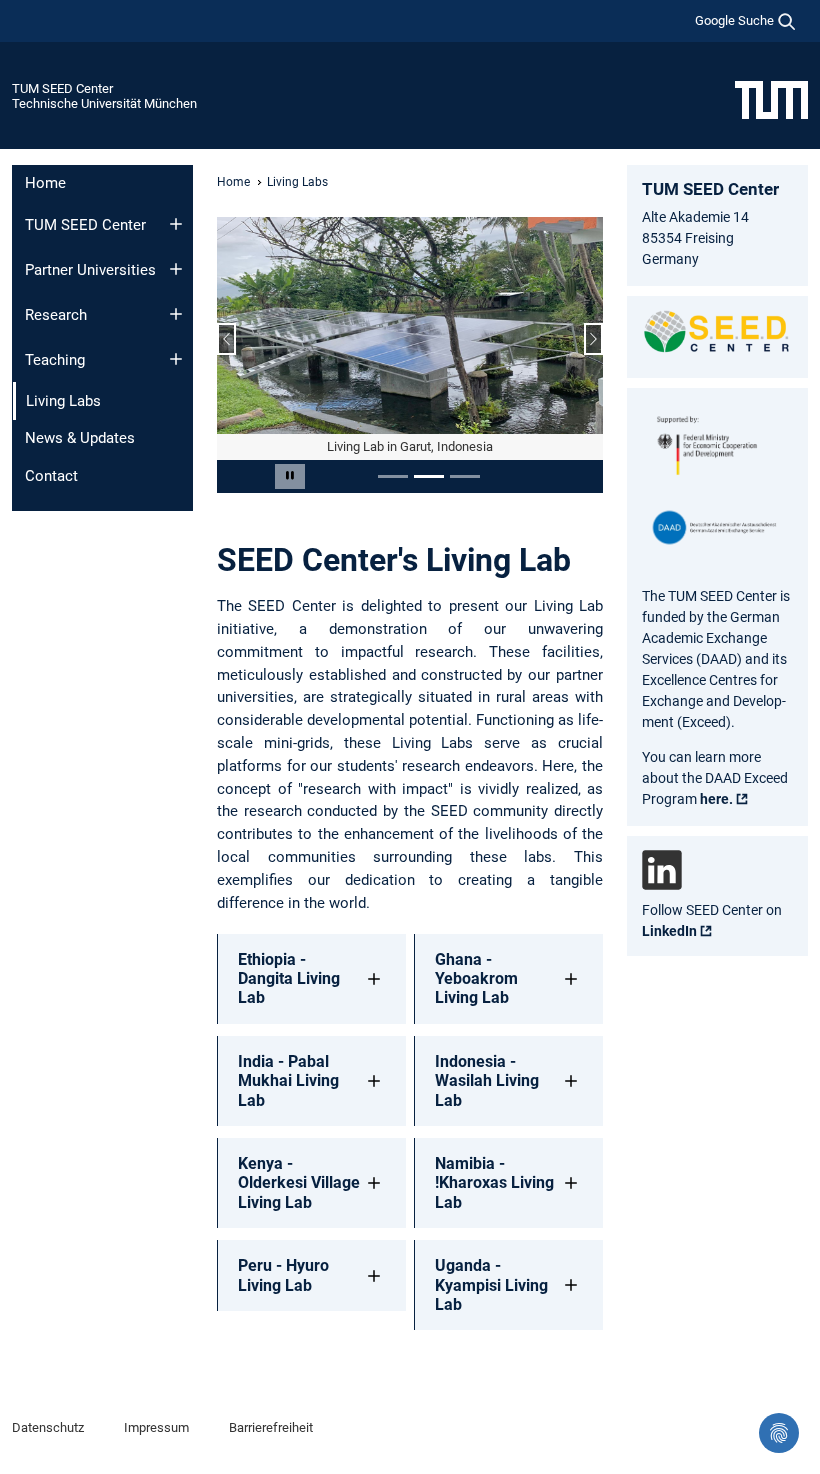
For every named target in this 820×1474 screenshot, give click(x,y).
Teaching (55, 360)
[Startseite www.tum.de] (771, 99)
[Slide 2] (429, 476)
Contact (51, 476)
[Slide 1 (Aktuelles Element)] (393, 476)
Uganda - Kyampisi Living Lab (491, 1284)
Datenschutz (48, 1427)
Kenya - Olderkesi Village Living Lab (299, 1182)
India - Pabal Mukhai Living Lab (288, 1080)
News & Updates (80, 438)
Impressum (156, 1427)
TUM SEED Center (62, 88)
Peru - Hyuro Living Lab (283, 1275)
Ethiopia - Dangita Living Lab (289, 978)
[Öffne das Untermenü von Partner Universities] (176, 269)
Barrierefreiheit (271, 1427)
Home (45, 183)
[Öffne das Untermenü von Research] (176, 314)
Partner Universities (90, 270)
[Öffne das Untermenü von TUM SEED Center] (176, 224)
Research (56, 315)
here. (716, 799)
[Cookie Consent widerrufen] (779, 1433)
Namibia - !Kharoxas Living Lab (494, 1182)
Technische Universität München (104, 103)
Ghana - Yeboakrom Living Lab (476, 978)
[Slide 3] (465, 476)
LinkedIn (669, 931)
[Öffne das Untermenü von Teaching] (176, 359)
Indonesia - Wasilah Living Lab (487, 1080)
